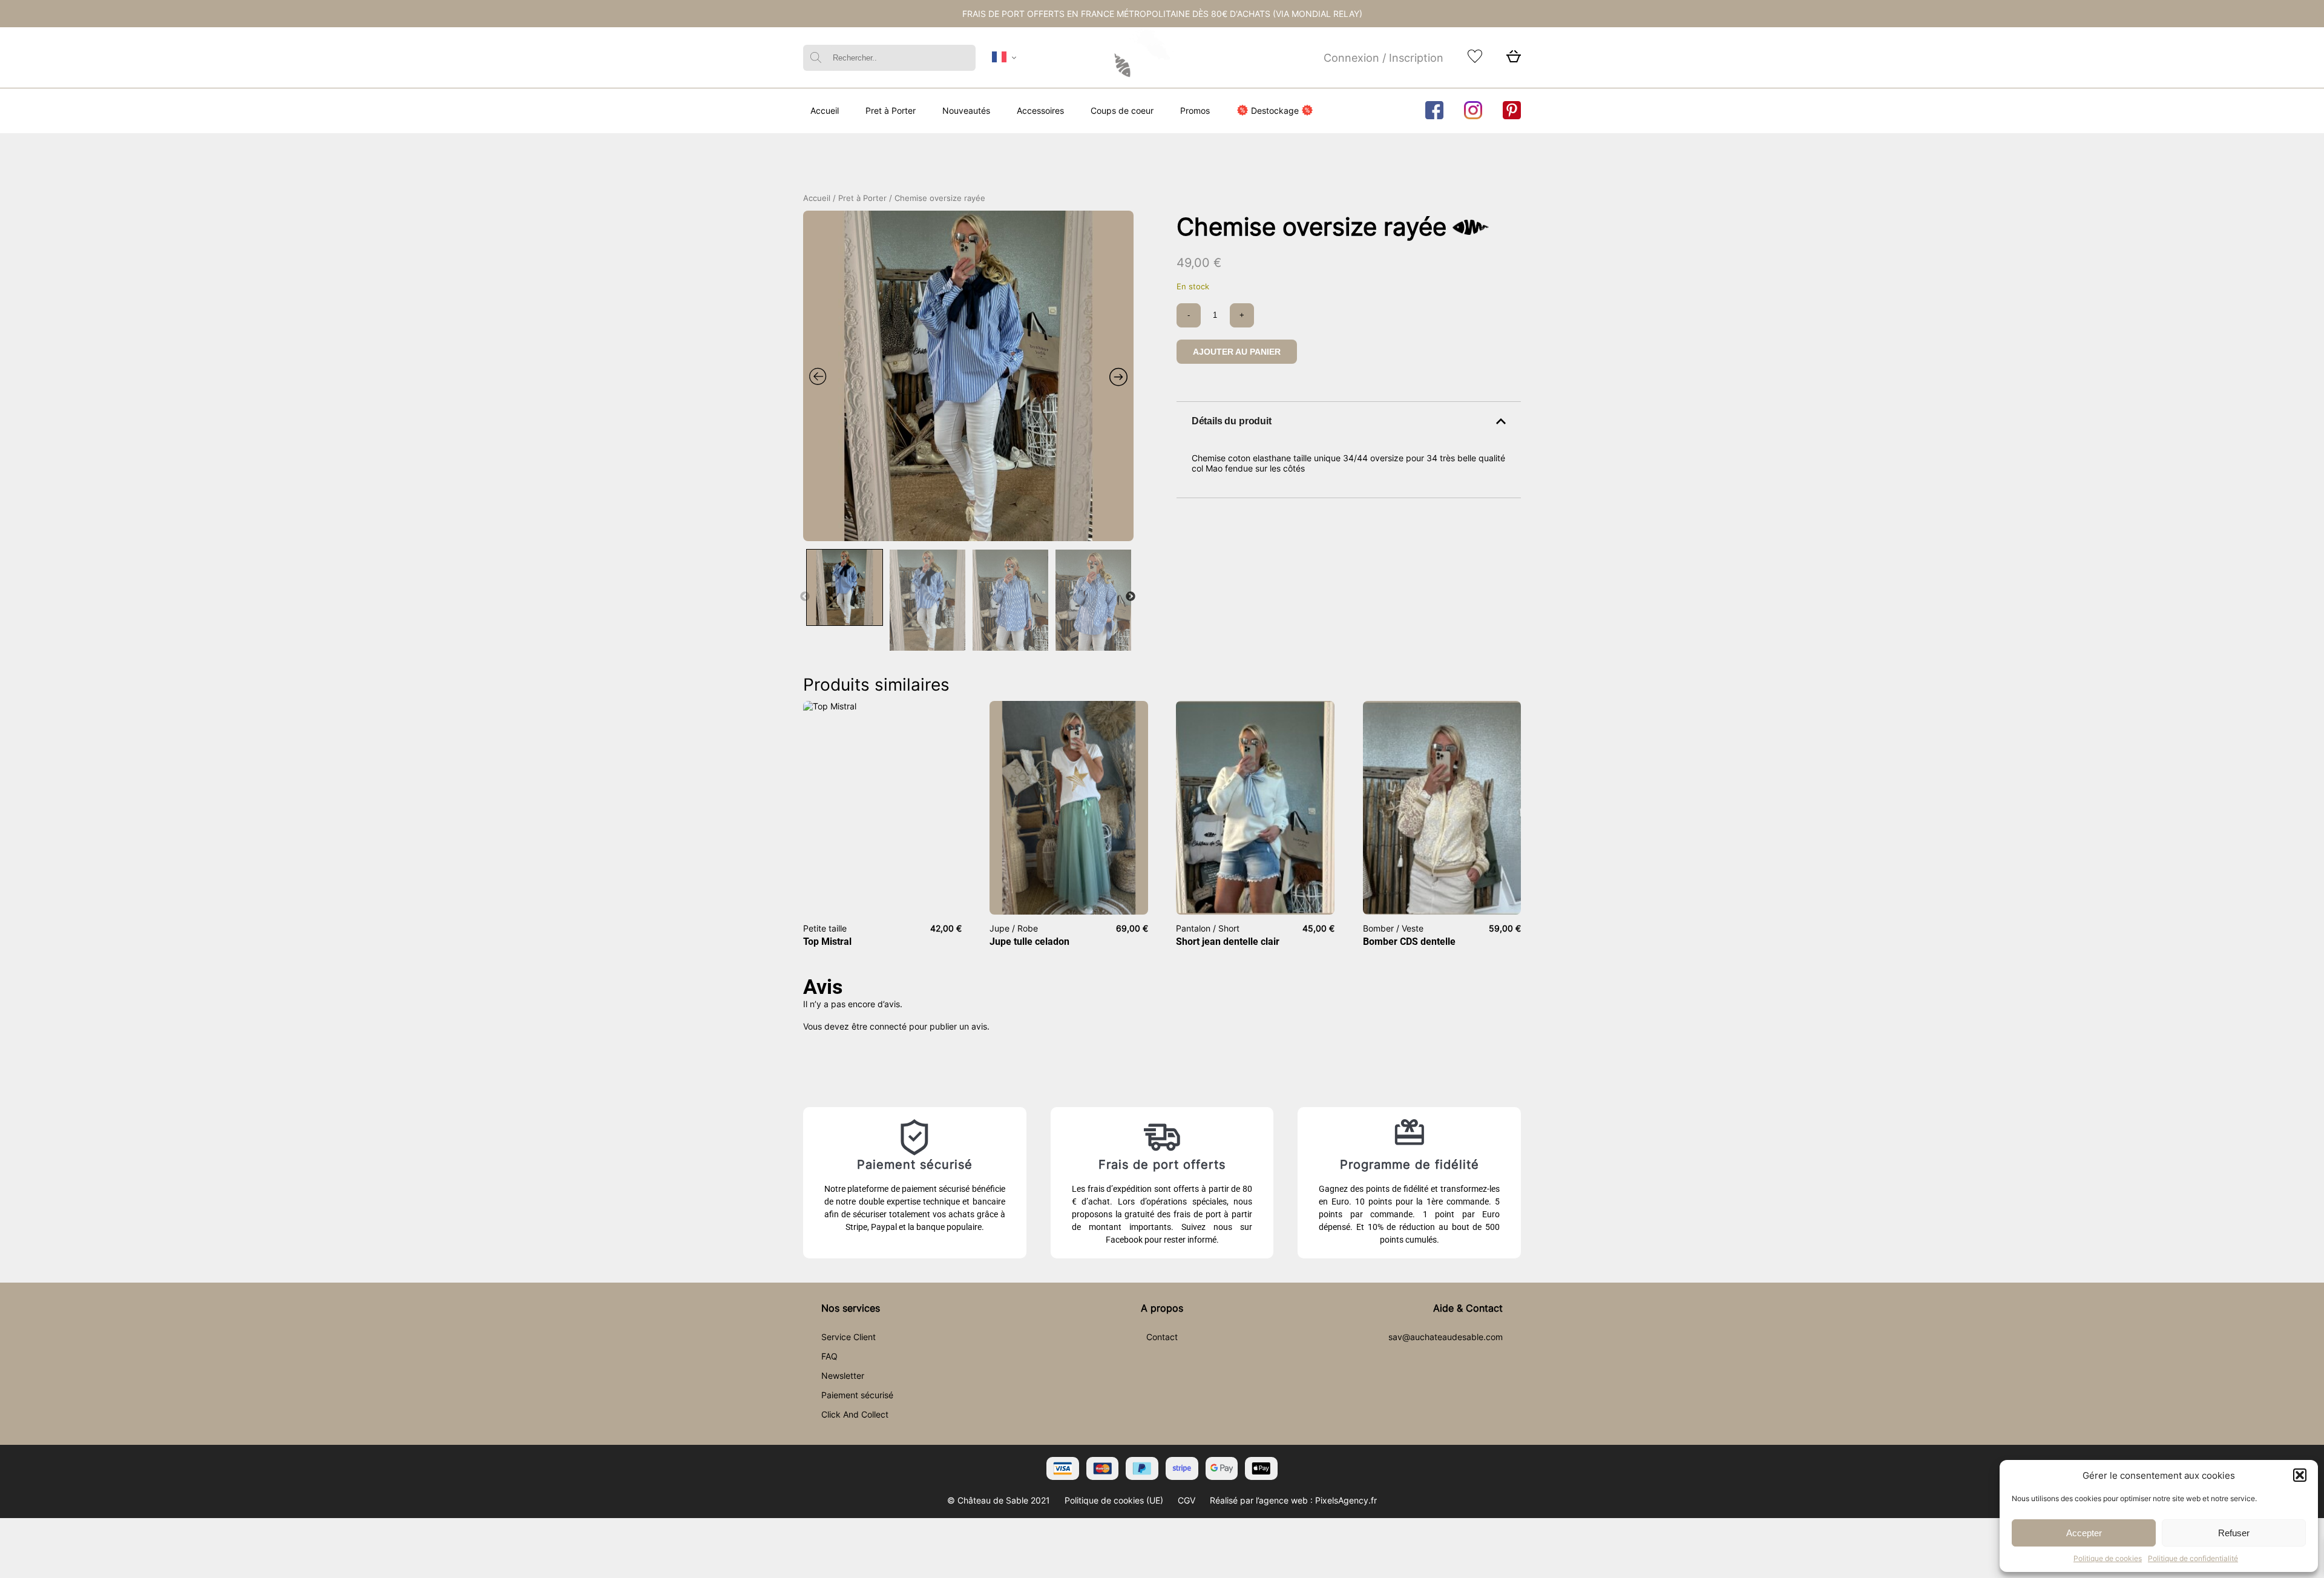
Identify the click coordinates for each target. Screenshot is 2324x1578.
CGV (1187, 1500)
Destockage (1275, 110)
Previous (805, 597)
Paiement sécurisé (857, 1395)
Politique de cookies (2108, 1558)
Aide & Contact (1468, 1308)
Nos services (851, 1308)
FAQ (829, 1356)
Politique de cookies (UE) (1114, 1500)
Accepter (2084, 1533)
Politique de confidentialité (2193, 1558)
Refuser (2234, 1533)
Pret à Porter (891, 110)
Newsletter (843, 1376)
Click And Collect (855, 1414)
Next (1131, 597)
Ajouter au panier (1237, 352)
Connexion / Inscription (1384, 58)
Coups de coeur (1122, 110)
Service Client (849, 1337)
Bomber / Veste (1393, 928)
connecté (888, 1026)
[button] (2300, 1475)
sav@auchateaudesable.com (1446, 1337)
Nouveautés (966, 110)
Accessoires (1040, 110)
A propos (1162, 1308)
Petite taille (825, 928)
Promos (1195, 110)
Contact (1162, 1337)
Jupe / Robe (1014, 928)
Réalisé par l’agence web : (1261, 1500)
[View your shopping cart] (1514, 60)
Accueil (825, 110)
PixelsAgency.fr (1346, 1500)
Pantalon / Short (1208, 928)
